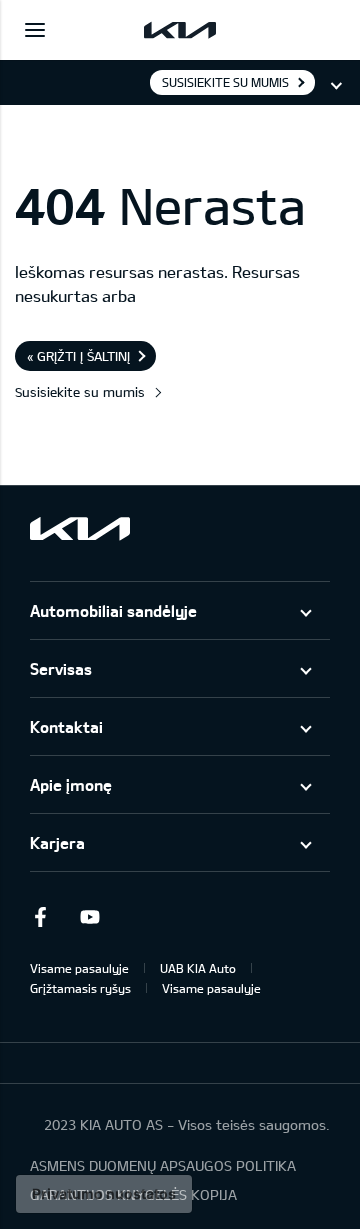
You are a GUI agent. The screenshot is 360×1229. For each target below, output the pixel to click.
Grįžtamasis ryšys (80, 988)
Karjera (57, 842)
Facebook (40, 917)
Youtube (90, 917)
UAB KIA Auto (198, 968)
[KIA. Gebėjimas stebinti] (80, 528)
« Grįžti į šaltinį (78, 356)
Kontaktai (66, 726)
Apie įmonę (71, 784)
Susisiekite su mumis (225, 82)
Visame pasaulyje (79, 968)
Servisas (61, 668)
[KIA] (180, 30)
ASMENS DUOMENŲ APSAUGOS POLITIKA (163, 1165)
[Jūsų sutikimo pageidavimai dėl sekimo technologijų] (104, 1194)
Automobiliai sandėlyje (113, 610)
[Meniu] (35, 30)
